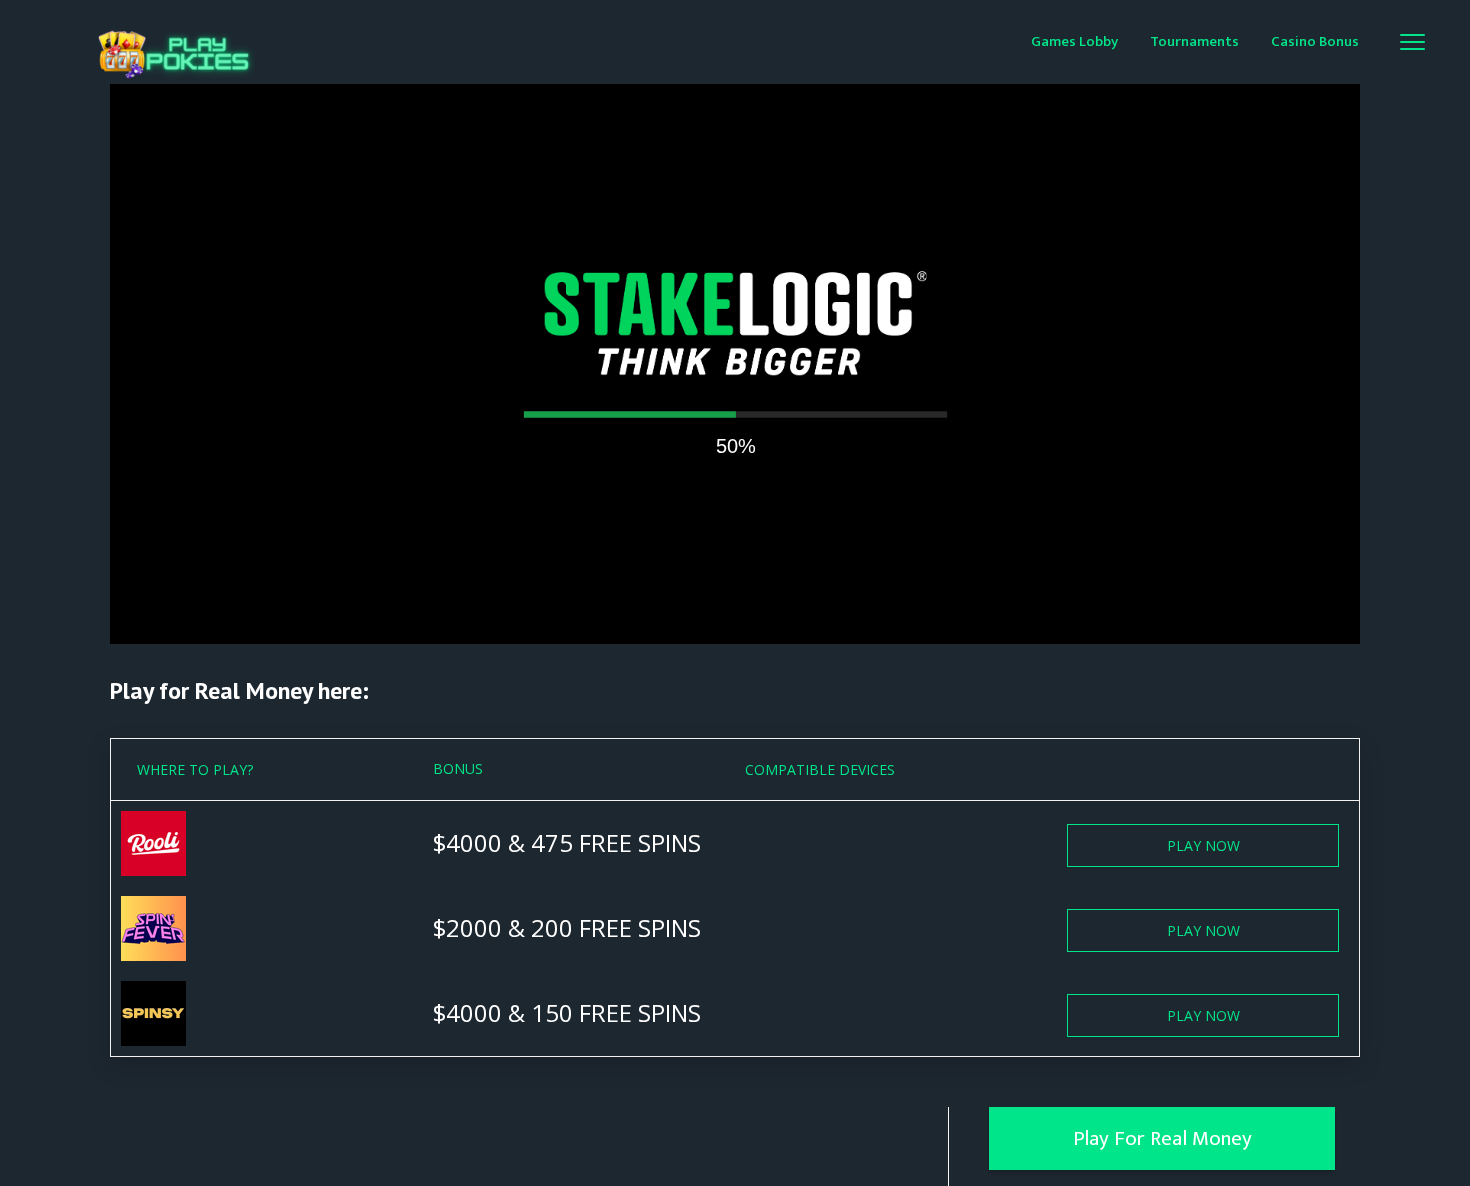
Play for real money (1162, 1138)
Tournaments (1194, 41)
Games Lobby (1074, 41)
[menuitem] (1074, 40)
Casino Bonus (1315, 41)
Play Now (1203, 845)
